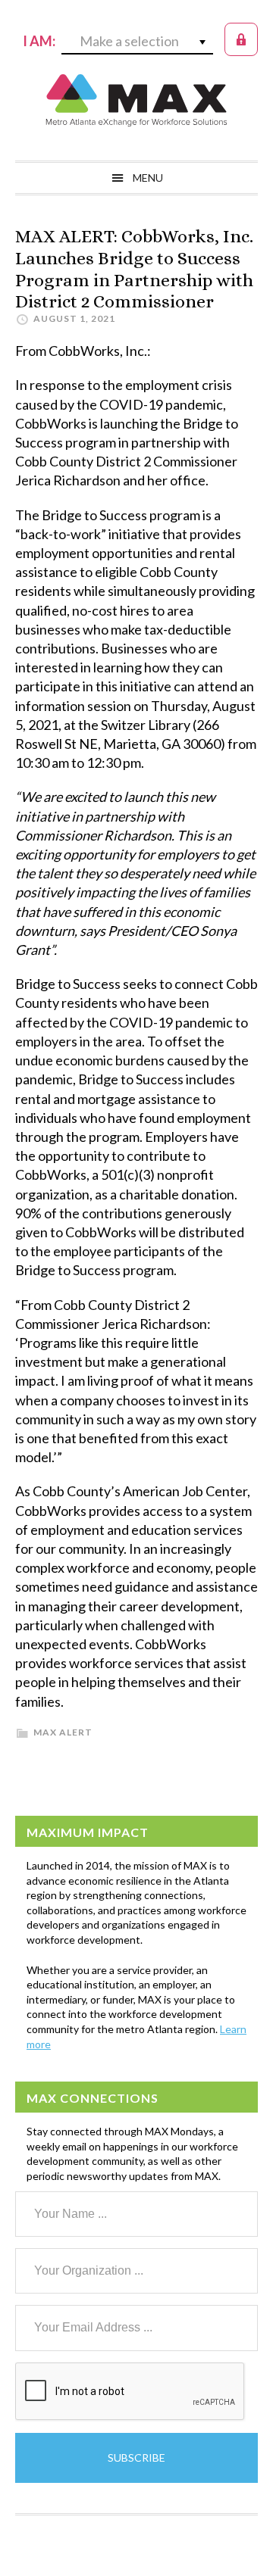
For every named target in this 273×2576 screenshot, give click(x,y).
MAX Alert (63, 1732)
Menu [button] (148, 178)
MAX (136, 100)
